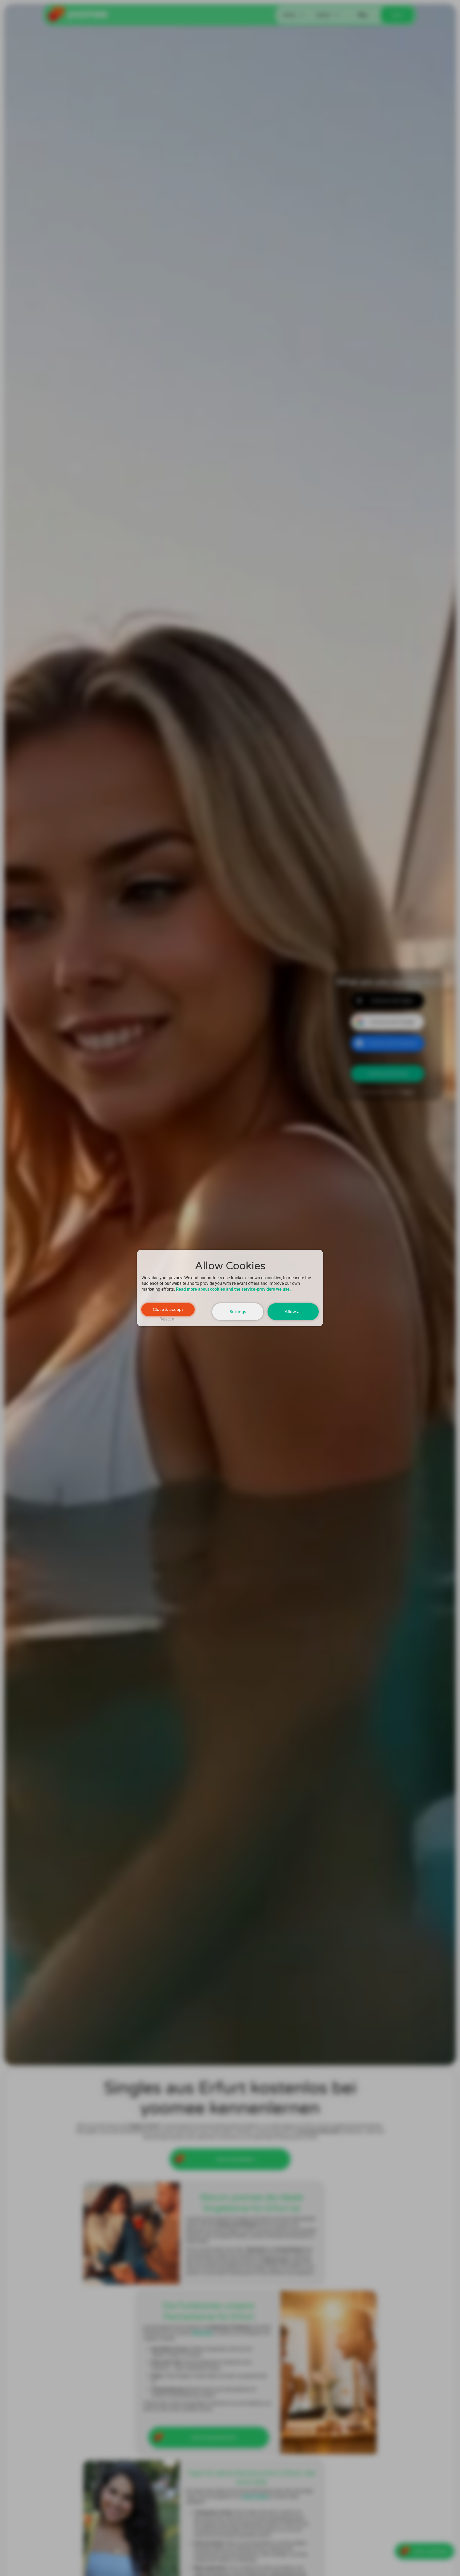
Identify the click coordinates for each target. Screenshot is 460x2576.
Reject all (168, 1319)
